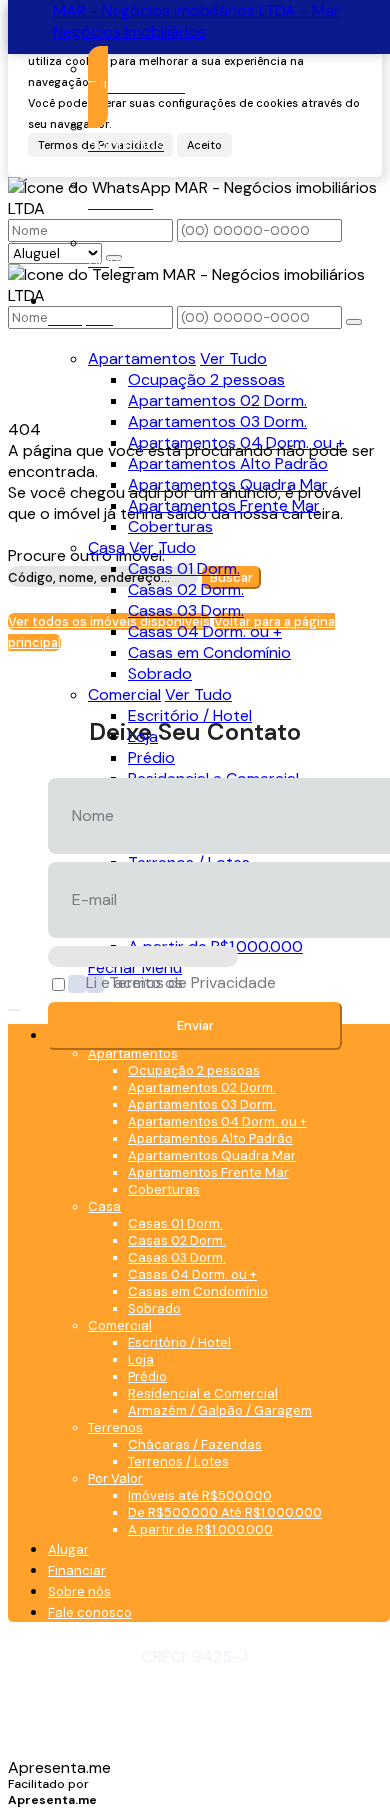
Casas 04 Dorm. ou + (205, 631)
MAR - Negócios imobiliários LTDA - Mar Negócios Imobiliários (196, 21)
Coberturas (170, 526)
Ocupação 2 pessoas (206, 379)
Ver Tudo (233, 358)
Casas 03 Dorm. (186, 610)
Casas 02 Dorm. (186, 589)
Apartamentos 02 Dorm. (217, 400)
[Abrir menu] (14, 1004)
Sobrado (160, 673)
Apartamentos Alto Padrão (228, 463)
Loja (143, 736)
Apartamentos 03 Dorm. (217, 421)
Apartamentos (142, 358)
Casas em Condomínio (209, 652)
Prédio (151, 757)
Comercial (124, 694)
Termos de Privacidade (192, 984)
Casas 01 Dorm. (184, 568)
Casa (106, 547)
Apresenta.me (59, 1767)
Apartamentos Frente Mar (224, 505)
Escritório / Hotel (190, 715)
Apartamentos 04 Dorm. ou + (236, 442)
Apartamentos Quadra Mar (228, 484)
